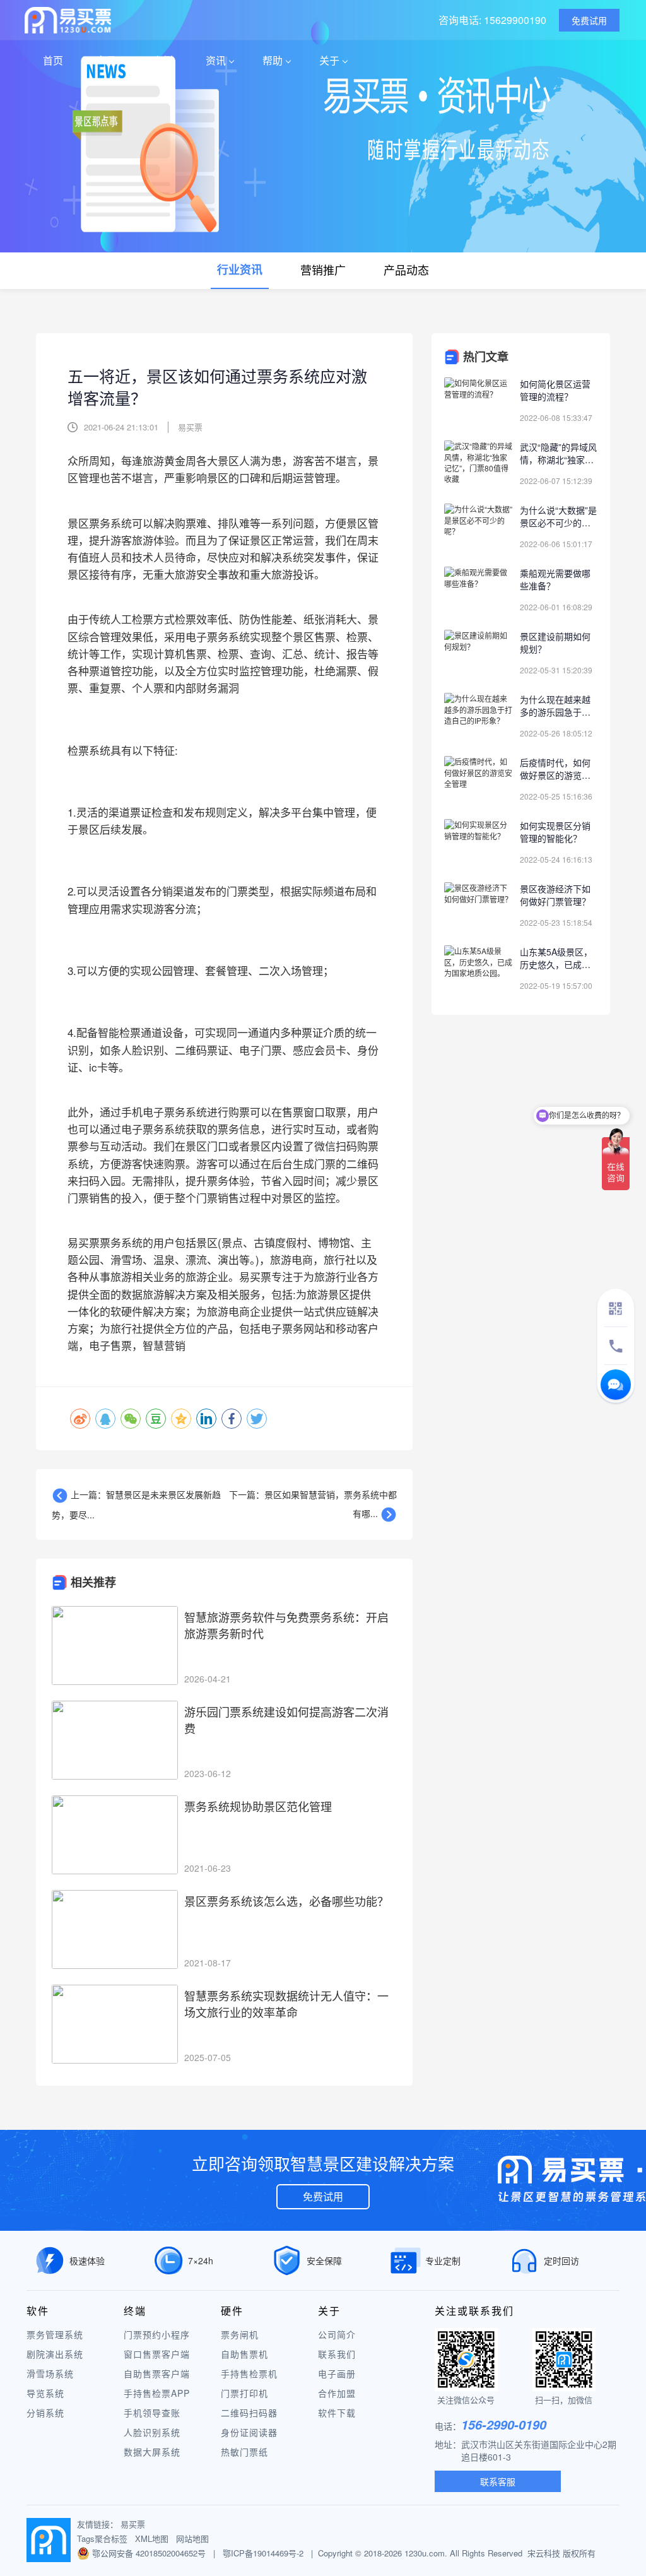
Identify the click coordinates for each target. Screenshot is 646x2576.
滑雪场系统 (50, 2373)
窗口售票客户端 (157, 2354)
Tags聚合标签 (102, 2538)
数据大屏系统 (152, 2452)
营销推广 (323, 269)
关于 (329, 60)
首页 (53, 60)
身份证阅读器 (249, 2432)
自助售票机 (244, 2354)
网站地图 (192, 2538)
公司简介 (337, 2334)
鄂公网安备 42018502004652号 (150, 2553)
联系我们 (337, 2354)
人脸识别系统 (152, 2432)
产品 (106, 60)
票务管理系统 (55, 2334)
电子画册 (337, 2373)
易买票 (133, 2524)
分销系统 (45, 2413)
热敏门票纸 (244, 2452)
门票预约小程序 (157, 2334)
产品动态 (406, 269)
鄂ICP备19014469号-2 (263, 2553)
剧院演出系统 (55, 2354)
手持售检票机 (249, 2373)
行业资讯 (240, 269)
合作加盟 (337, 2393)
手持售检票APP (157, 2393)
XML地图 (152, 2538)
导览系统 (45, 2393)
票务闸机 (240, 2334)
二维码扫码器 (249, 2413)
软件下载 (337, 2413)
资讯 (216, 60)
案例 (163, 60)
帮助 (273, 60)
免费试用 (323, 2196)
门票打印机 (244, 2393)
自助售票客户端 (157, 2373)
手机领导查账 (152, 2413)
